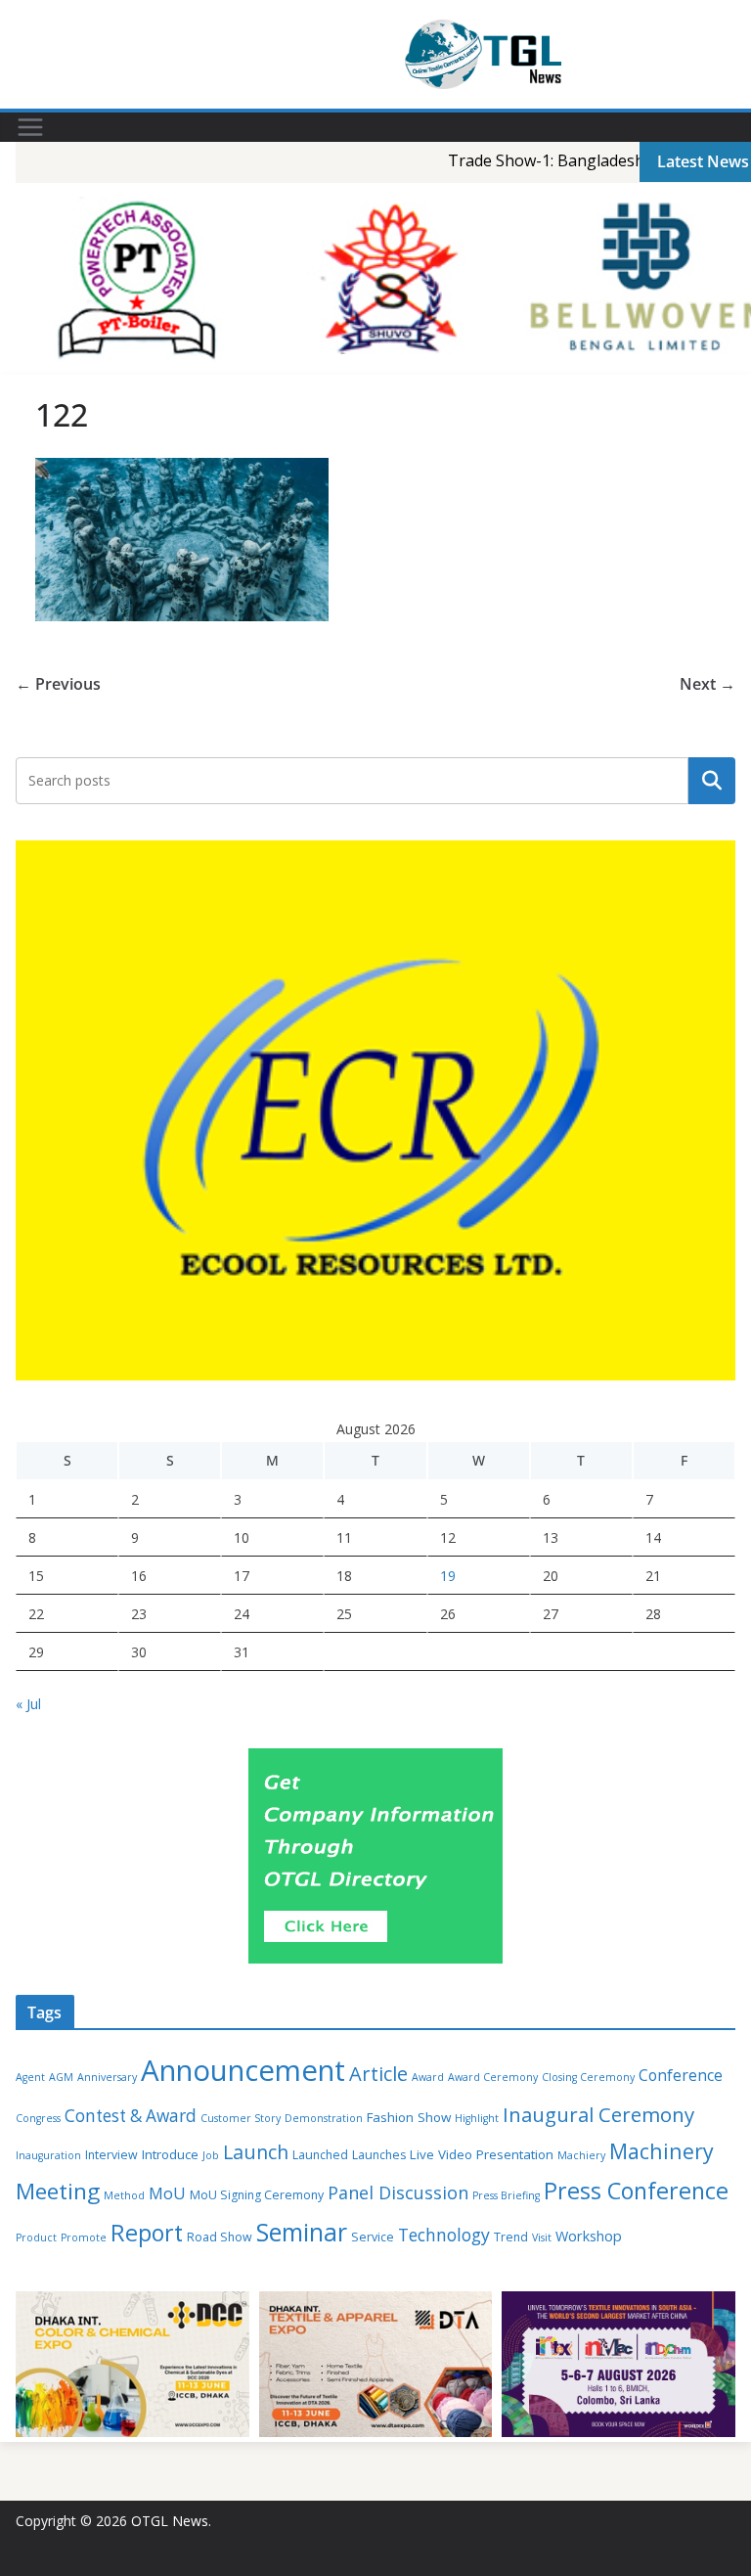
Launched (320, 2155)
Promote (84, 2237)
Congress (38, 2118)
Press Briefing (506, 2195)
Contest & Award (131, 2116)
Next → (707, 684)
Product (36, 2237)
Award (428, 2077)
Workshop (589, 2236)
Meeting (58, 2191)
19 (448, 1576)
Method (124, 2195)
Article (378, 2074)
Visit (542, 2237)
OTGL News (170, 2521)
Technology (444, 2235)
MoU (167, 2193)
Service (373, 2237)
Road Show (220, 2237)
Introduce (170, 2154)
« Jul (28, 1704)
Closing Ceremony (588, 2077)
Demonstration (324, 2118)
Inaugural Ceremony (598, 2114)
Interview (111, 2155)
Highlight (477, 2118)
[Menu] (30, 127)
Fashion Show (409, 2117)
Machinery (662, 2151)
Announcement (243, 2070)
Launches (379, 2155)
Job (211, 2155)
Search (712, 781)
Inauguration (48, 2155)
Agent (30, 2077)
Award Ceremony (493, 2077)
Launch (256, 2152)
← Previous (58, 684)
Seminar (302, 2232)
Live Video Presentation (482, 2154)
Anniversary (107, 2077)
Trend (511, 2237)
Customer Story (241, 2118)
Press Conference (636, 2191)
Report (147, 2233)
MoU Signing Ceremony (257, 2195)
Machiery (581, 2155)
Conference (681, 2075)
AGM (61, 2077)
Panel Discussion (398, 2192)
